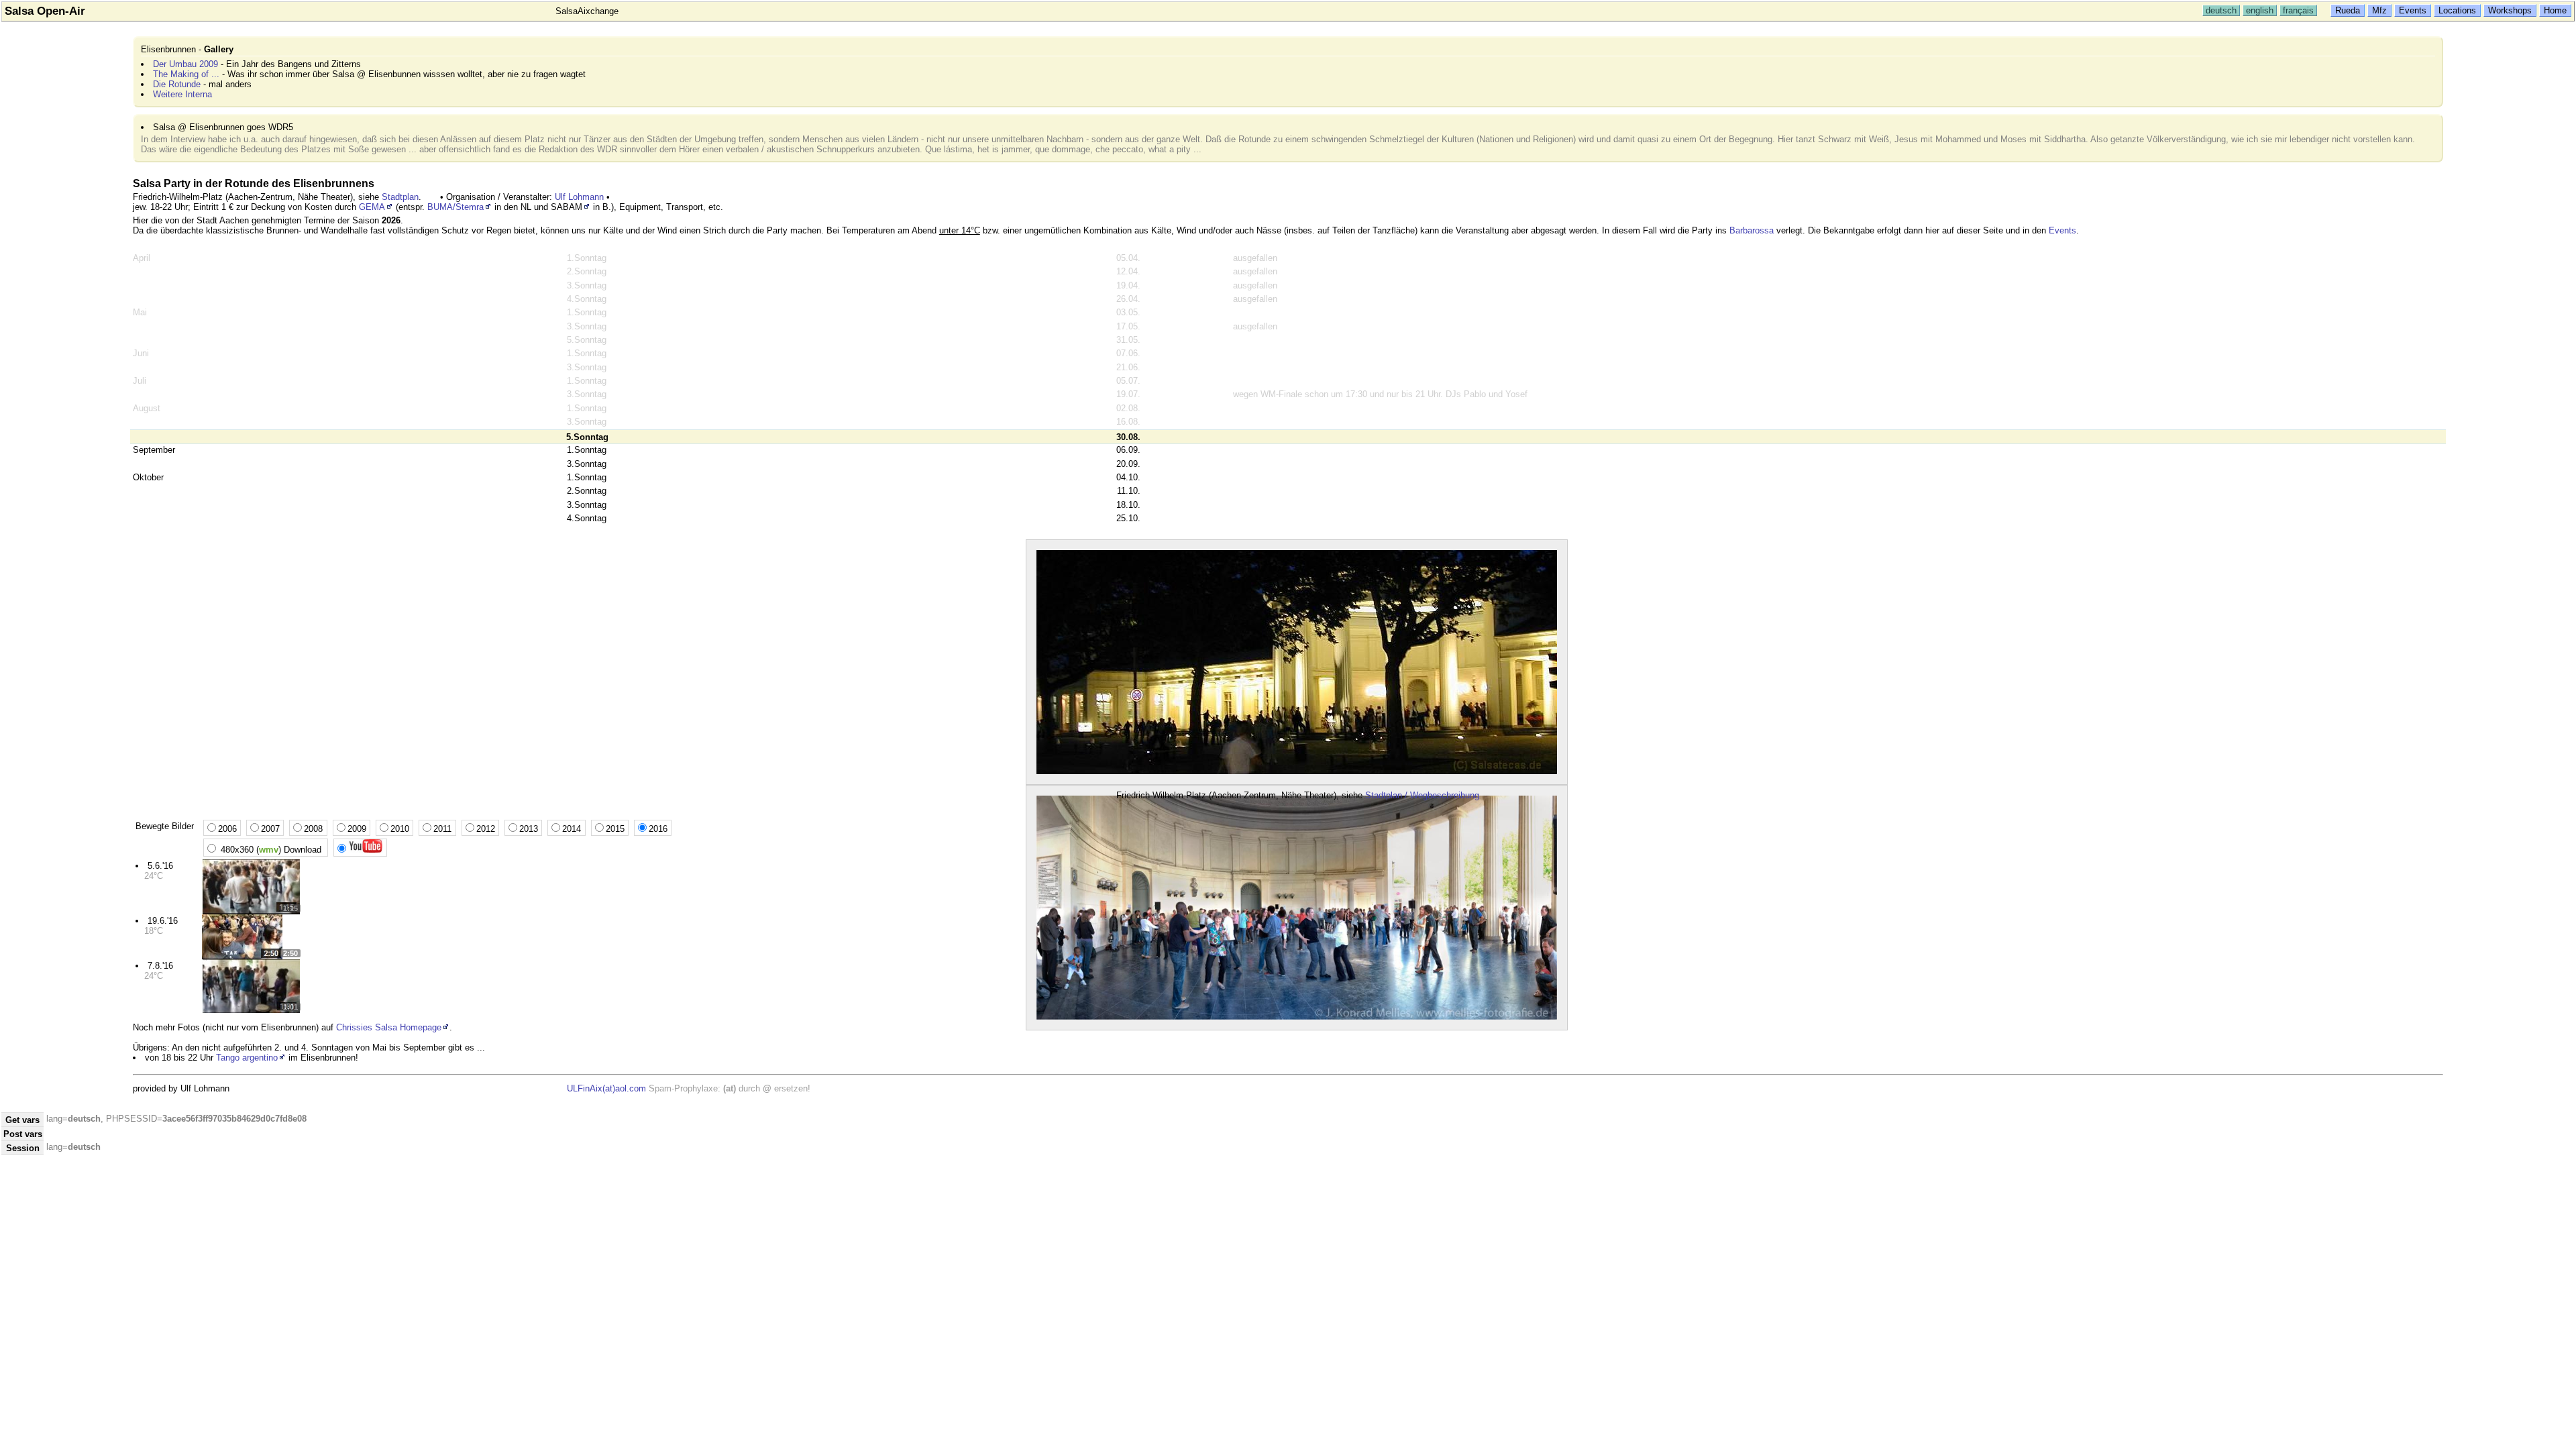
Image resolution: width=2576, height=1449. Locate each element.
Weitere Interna (182, 94)
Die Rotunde (177, 84)
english (2260, 10)
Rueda (2348, 10)
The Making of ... (186, 74)
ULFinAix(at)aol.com (606, 1088)
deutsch (2221, 10)
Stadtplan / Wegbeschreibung (1422, 795)
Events (2413, 10)
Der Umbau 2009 (185, 64)
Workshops (2510, 10)
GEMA (372, 207)
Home (2555, 10)
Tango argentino (247, 1058)
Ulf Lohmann (579, 197)
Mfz (2379, 10)
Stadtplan (400, 197)
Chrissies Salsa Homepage (389, 1027)
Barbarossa (1752, 230)
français (2298, 10)
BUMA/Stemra (455, 207)
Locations (2457, 10)
